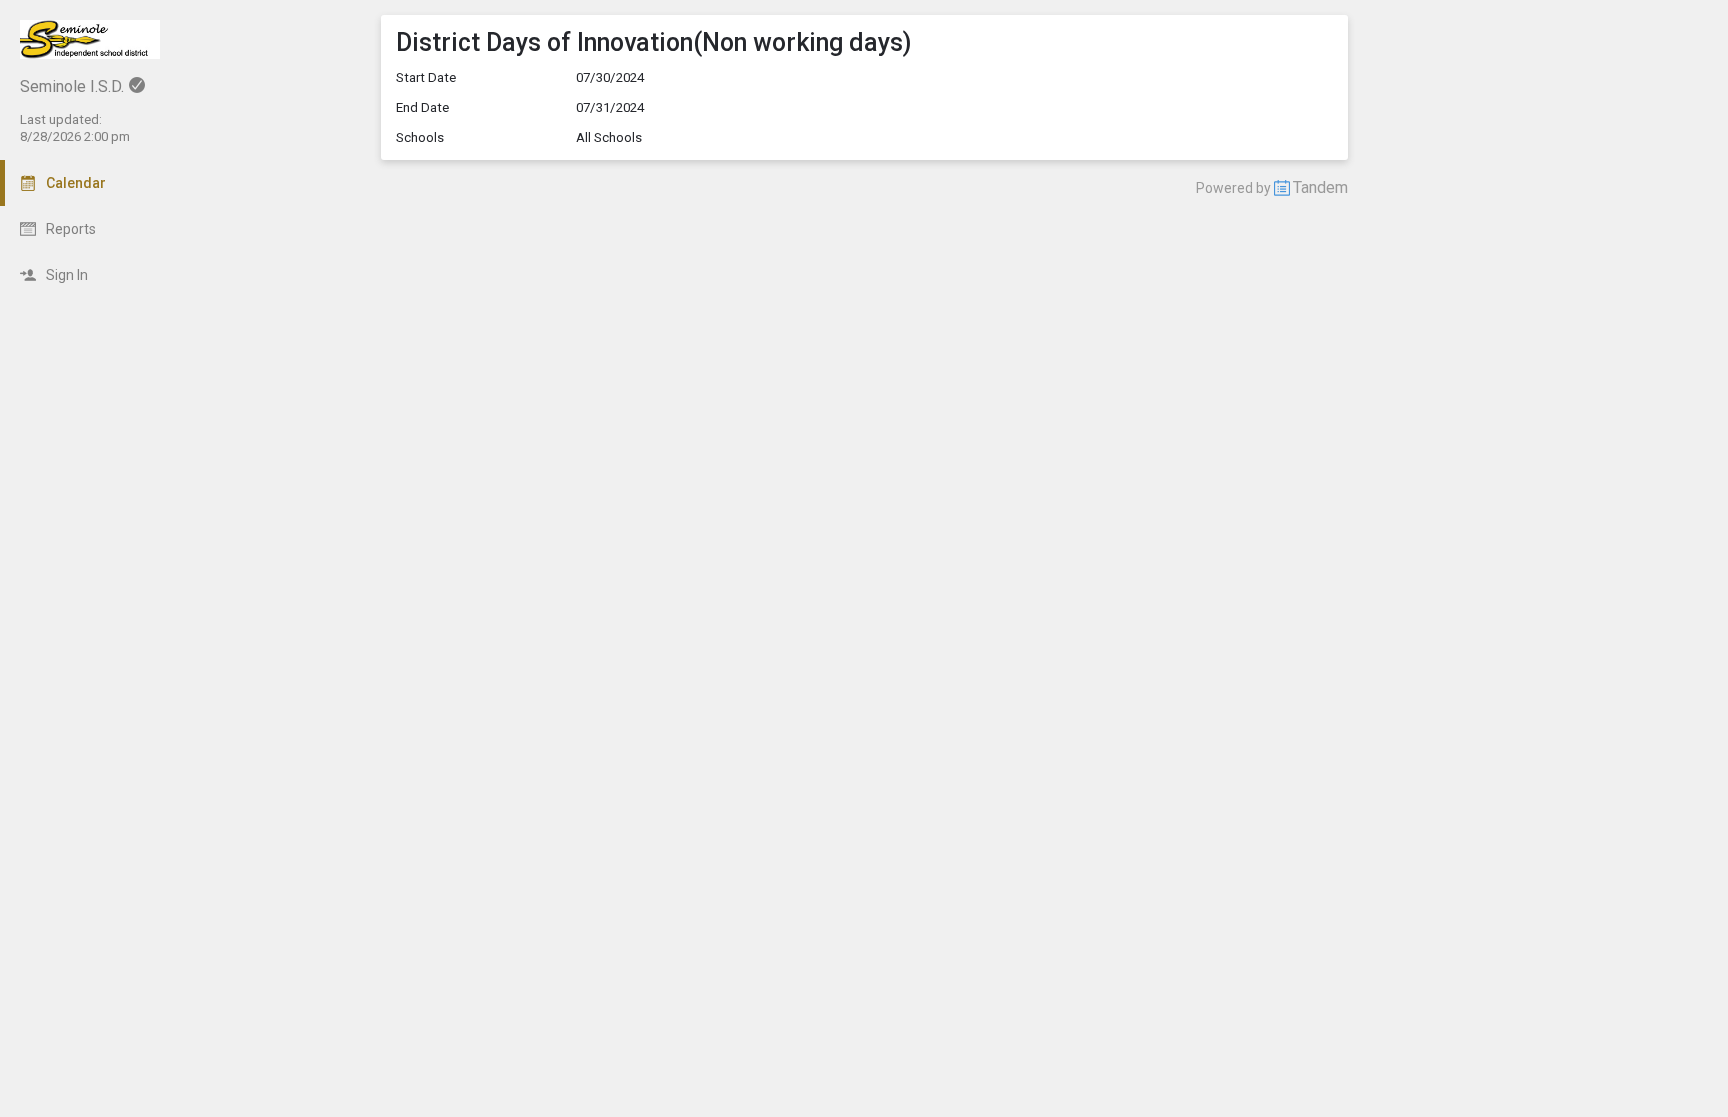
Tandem (1320, 187)
